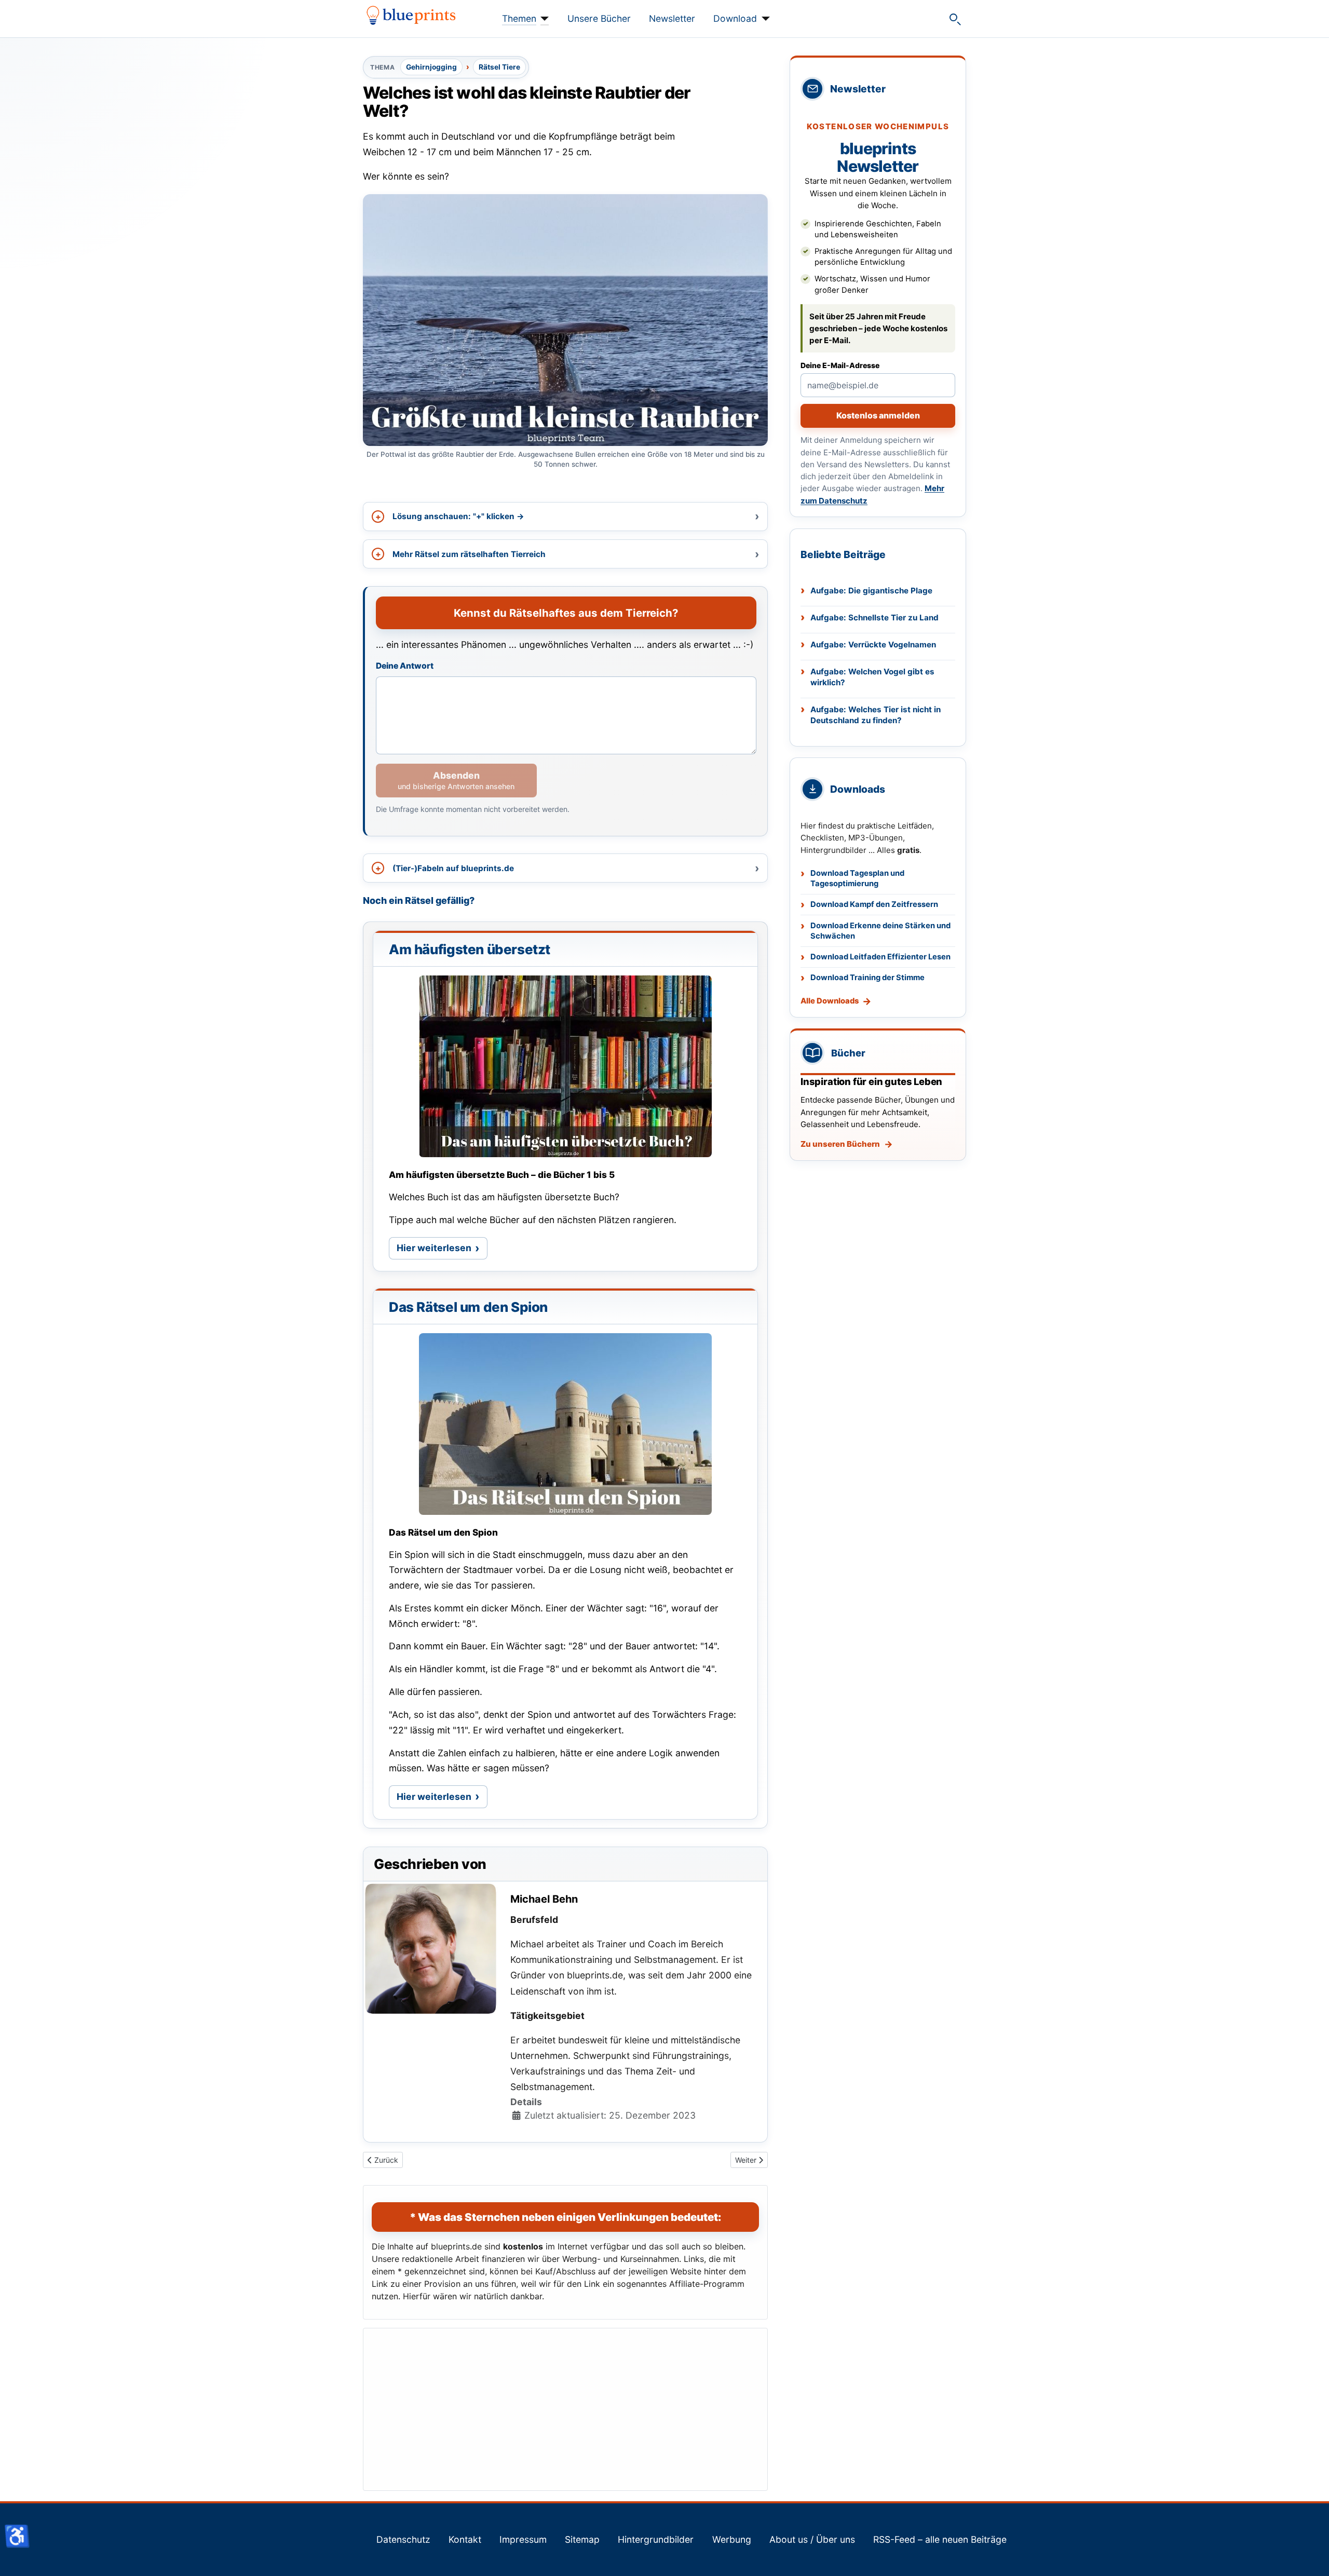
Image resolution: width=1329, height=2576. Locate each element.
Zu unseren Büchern (840, 1144)
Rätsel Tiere (499, 67)
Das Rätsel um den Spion (468, 1307)
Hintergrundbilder (656, 2539)
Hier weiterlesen (442, 1251)
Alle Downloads (830, 1001)
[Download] (763, 19)
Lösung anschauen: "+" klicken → (458, 516)
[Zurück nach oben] (1311, 2557)
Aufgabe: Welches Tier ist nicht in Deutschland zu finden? (876, 715)
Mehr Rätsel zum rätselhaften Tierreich (469, 554)
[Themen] (543, 19)
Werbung (732, 2539)
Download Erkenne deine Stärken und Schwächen (880, 931)
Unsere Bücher (599, 18)
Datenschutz (403, 2539)
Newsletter (672, 18)
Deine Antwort (405, 666)
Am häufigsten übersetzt (470, 949)
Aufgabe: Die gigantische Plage (871, 591)
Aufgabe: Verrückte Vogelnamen (873, 645)
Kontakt (465, 2539)
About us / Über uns (812, 2539)
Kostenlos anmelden (878, 415)
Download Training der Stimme (867, 978)
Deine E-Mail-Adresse (840, 365)
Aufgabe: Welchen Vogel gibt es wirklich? (872, 677)
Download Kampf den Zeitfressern (874, 904)
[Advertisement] (565, 2409)
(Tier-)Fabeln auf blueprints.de (453, 868)
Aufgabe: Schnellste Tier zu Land (874, 618)
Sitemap (582, 2539)
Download (735, 18)
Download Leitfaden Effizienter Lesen (880, 957)
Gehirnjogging (431, 67)
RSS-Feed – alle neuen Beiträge (940, 2539)
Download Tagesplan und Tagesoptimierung (857, 879)
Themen (519, 18)
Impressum (523, 2539)
